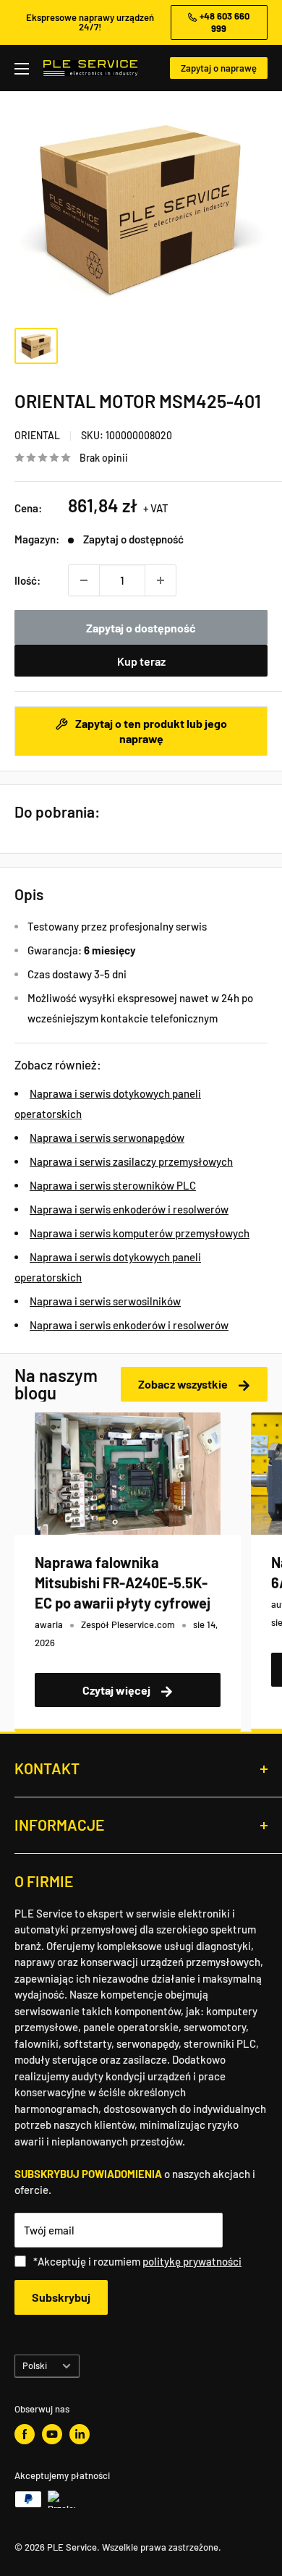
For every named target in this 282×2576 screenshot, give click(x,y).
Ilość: (27, 580)
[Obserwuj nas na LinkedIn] (80, 2434)
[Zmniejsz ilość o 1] (84, 580)
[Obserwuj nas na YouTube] (52, 2434)
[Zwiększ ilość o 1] (161, 580)
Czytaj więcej (117, 1690)
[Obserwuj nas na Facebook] (25, 2434)
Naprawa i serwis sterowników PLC (113, 1185)
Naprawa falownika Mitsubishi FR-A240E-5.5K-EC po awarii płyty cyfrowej (123, 1583)
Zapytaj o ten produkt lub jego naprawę (150, 731)
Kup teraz (141, 661)
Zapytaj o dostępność (141, 628)
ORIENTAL (37, 435)
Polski (35, 2365)
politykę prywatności (192, 2261)
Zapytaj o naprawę (219, 68)
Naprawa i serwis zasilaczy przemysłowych (131, 1161)
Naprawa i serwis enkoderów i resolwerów (129, 1209)
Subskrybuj (61, 2297)
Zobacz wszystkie (184, 1384)
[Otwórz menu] (22, 69)
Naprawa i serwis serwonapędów (107, 1137)
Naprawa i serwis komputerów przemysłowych (140, 1233)
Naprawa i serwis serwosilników (105, 1301)
